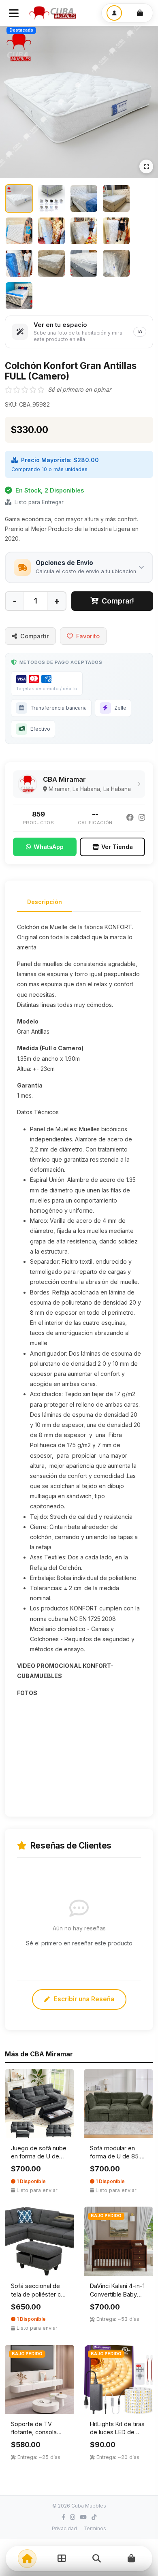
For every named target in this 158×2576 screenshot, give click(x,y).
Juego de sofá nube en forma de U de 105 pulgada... (39, 2156)
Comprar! (118, 601)
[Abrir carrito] (140, 13)
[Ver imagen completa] (146, 166)
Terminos (95, 2528)
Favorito (88, 636)
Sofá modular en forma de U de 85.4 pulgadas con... (117, 2156)
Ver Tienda (117, 847)
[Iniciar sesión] (114, 13)
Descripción (45, 902)
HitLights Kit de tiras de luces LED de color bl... (117, 2432)
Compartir (35, 636)
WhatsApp (49, 847)
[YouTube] (83, 2517)
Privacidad (64, 2528)
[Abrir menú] (14, 13)
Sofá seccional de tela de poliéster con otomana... (39, 2294)
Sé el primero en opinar (79, 389)
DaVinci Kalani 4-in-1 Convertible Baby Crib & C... (117, 2294)
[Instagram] (142, 818)
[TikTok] (94, 2517)
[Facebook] (130, 818)
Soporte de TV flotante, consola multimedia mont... (36, 2432)
